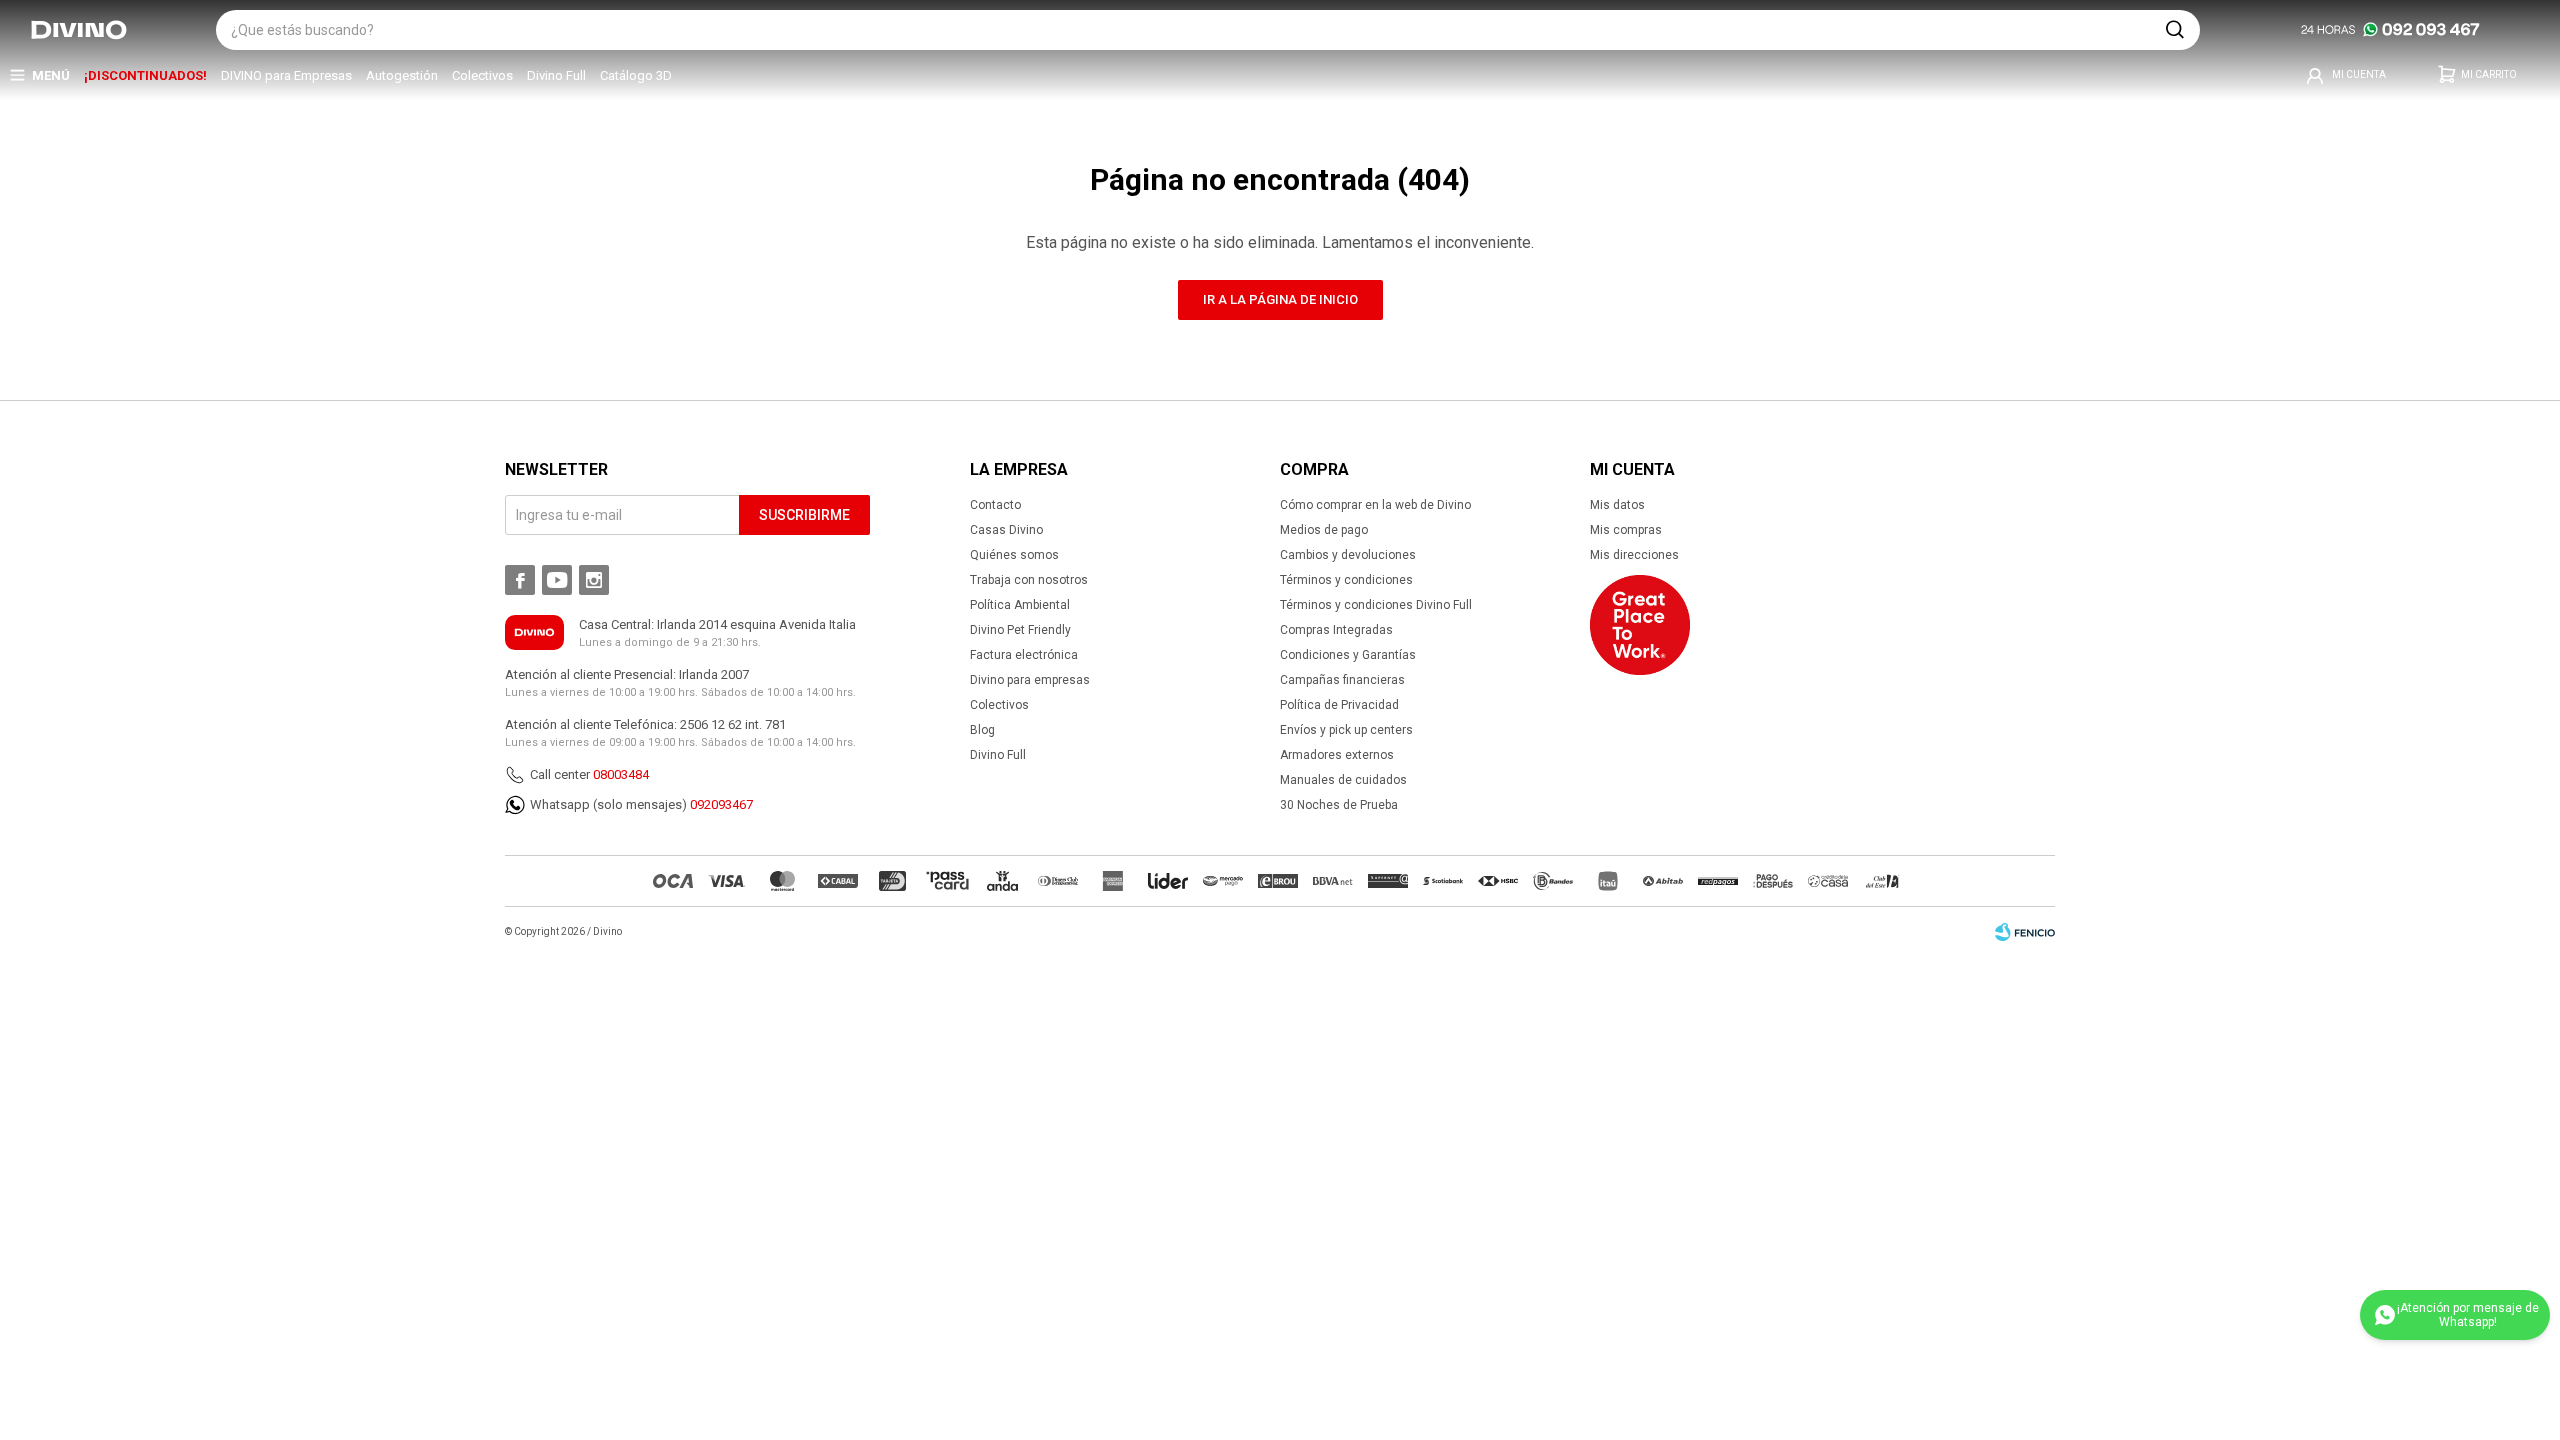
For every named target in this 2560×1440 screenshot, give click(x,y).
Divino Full (556, 75)
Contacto (995, 505)
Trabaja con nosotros (1029, 580)
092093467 (721, 804)
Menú (51, 75)
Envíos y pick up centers (1346, 730)
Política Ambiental (1020, 605)
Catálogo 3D (636, 75)
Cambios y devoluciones (1348, 555)
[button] (2175, 30)
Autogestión (402, 75)
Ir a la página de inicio (1280, 299)
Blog (982, 730)
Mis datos (1617, 505)
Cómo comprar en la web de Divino (1375, 505)
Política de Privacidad (1339, 705)
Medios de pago (1324, 530)
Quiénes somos (1014, 555)
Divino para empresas (1030, 680)
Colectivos (482, 75)
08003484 (621, 774)
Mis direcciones (1634, 555)
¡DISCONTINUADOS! (145, 75)
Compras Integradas (1336, 630)
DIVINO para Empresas (286, 75)
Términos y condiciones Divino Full (1376, 605)
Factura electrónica (1024, 655)
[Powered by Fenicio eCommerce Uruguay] (2025, 932)
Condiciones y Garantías (1348, 655)
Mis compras (1626, 530)
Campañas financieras (1342, 680)
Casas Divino (1006, 530)
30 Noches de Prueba (1339, 805)
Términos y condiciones (1346, 580)
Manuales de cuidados (1343, 780)
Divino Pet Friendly (1020, 630)
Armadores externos (1337, 755)
